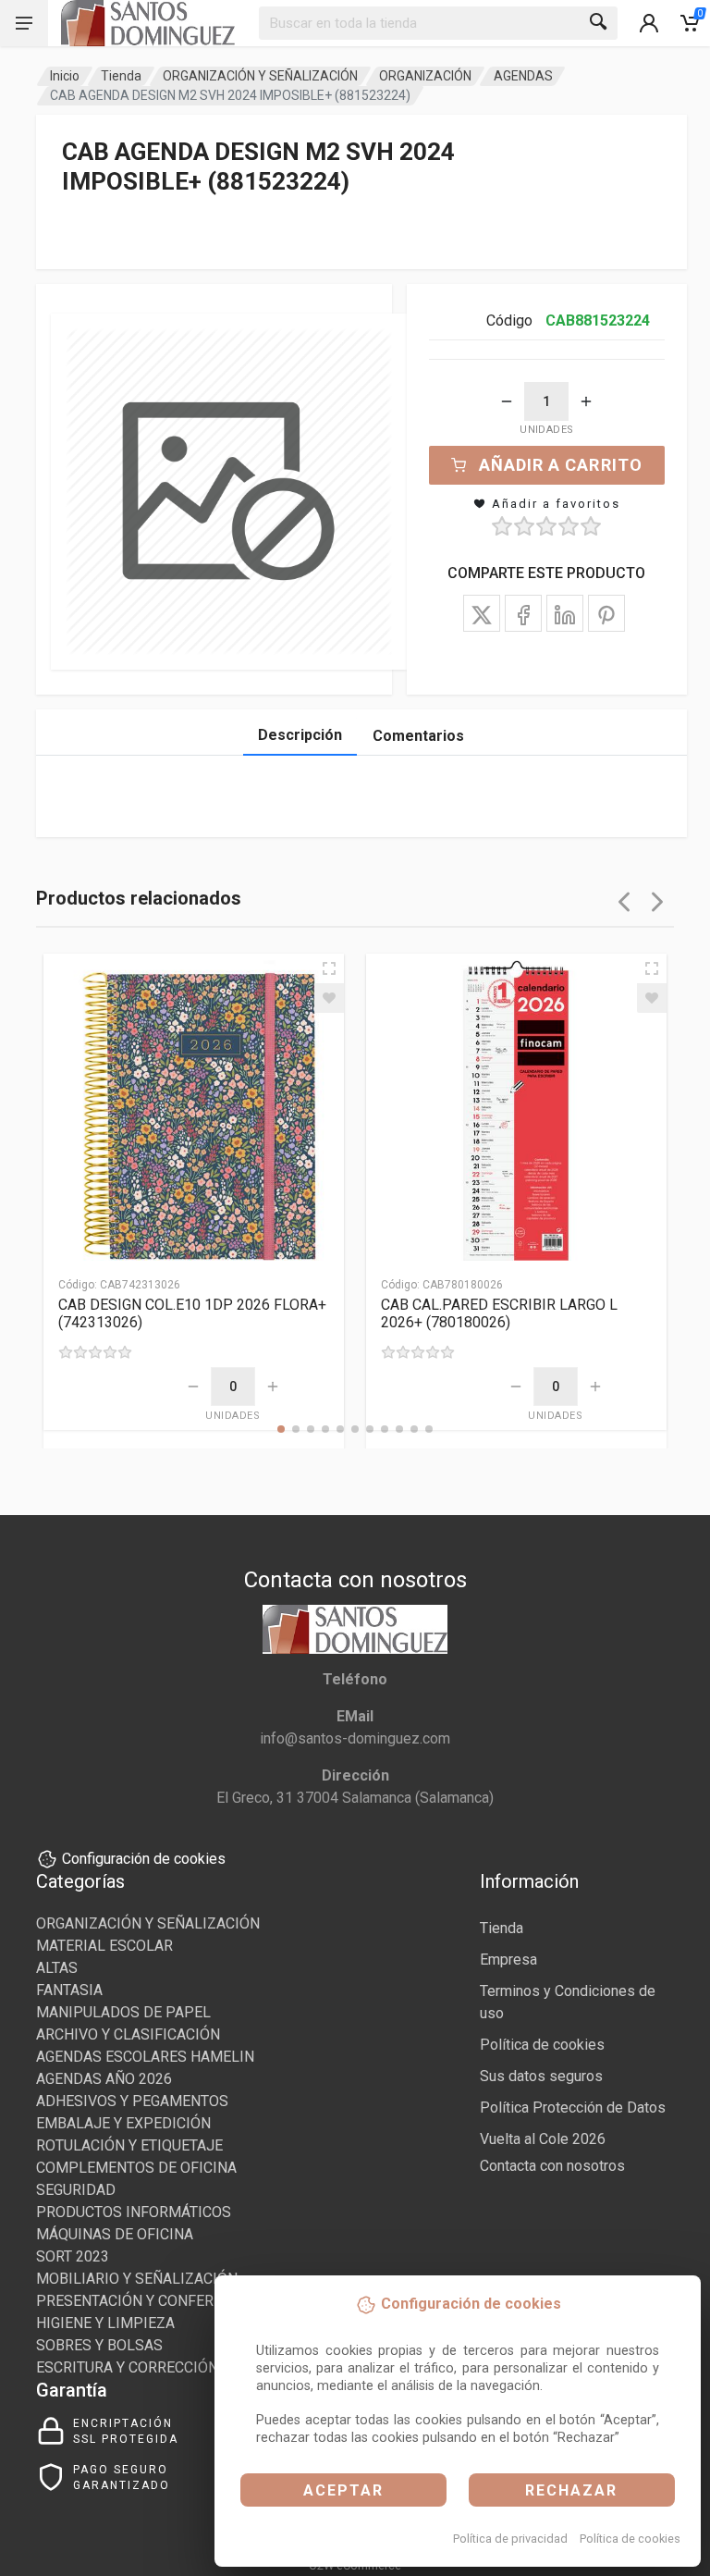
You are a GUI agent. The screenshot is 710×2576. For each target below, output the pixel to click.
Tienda (121, 76)
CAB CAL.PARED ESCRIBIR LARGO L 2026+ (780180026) (499, 1313)
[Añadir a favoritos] (329, 998)
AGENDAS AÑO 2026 (104, 2079)
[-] (507, 401)
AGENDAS (523, 76)
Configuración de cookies (144, 1859)
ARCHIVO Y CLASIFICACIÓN (128, 2034)
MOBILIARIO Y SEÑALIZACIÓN (137, 2279)
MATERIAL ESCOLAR (104, 1946)
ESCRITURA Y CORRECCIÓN (127, 2367)
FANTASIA (69, 1990)
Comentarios (418, 736)
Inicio (65, 76)
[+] (586, 401)
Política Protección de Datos (573, 2108)
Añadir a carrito (561, 465)
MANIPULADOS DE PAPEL (123, 2012)
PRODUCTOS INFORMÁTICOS (134, 2212)
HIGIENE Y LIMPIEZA (105, 2323)
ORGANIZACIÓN (425, 76)
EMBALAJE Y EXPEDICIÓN (123, 2123)
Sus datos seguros (541, 2076)
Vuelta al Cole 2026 (543, 2139)
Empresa (508, 1960)
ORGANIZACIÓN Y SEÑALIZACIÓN (260, 76)
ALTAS (57, 1968)
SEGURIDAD (76, 2190)
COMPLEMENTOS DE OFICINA (136, 2168)
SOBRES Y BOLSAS (99, 2345)
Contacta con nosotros (552, 2166)
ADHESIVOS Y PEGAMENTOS (132, 2101)
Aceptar (343, 2490)
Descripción (300, 735)
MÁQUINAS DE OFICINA (115, 2234)
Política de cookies (630, 2539)
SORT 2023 (73, 2256)
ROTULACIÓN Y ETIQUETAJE (129, 2145)
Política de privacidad (510, 2539)
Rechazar (571, 2490)
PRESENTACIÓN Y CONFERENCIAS (150, 2301)
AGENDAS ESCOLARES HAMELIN (145, 2057)
